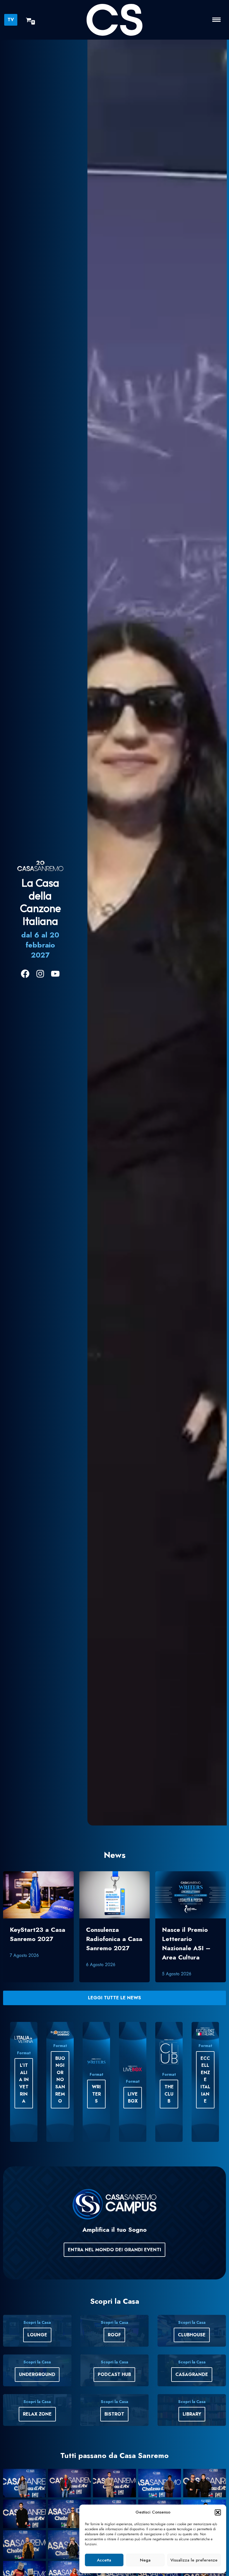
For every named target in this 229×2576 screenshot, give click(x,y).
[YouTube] (55, 974)
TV (11, 20)
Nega (145, 2560)
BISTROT (114, 2414)
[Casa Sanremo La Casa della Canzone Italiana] (115, 20)
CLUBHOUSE (192, 2335)
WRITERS (96, 2094)
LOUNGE (37, 2335)
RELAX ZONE (37, 2414)
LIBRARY (192, 2414)
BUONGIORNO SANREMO (60, 2080)
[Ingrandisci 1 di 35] (39, 2476)
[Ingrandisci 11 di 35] (39, 2537)
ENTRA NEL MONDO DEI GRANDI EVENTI (115, 2250)
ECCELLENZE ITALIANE (205, 2080)
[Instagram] (40, 974)
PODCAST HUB (114, 2374)
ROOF (114, 2335)
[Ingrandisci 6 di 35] (39, 2507)
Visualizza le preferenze (194, 2560)
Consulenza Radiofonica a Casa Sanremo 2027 (114, 1939)
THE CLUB (169, 2094)
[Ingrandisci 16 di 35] (39, 2568)
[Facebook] (25, 974)
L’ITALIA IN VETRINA (24, 2083)
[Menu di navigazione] (216, 20)
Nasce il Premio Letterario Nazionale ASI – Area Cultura (186, 1943)
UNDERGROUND (37, 2374)
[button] (218, 2512)
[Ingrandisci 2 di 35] (84, 2476)
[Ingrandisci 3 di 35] (129, 2476)
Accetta (104, 2560)
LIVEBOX (133, 2098)
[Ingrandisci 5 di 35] (219, 2476)
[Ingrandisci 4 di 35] (174, 2476)
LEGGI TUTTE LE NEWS (115, 1998)
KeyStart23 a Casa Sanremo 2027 (38, 1934)
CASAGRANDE (192, 2374)
